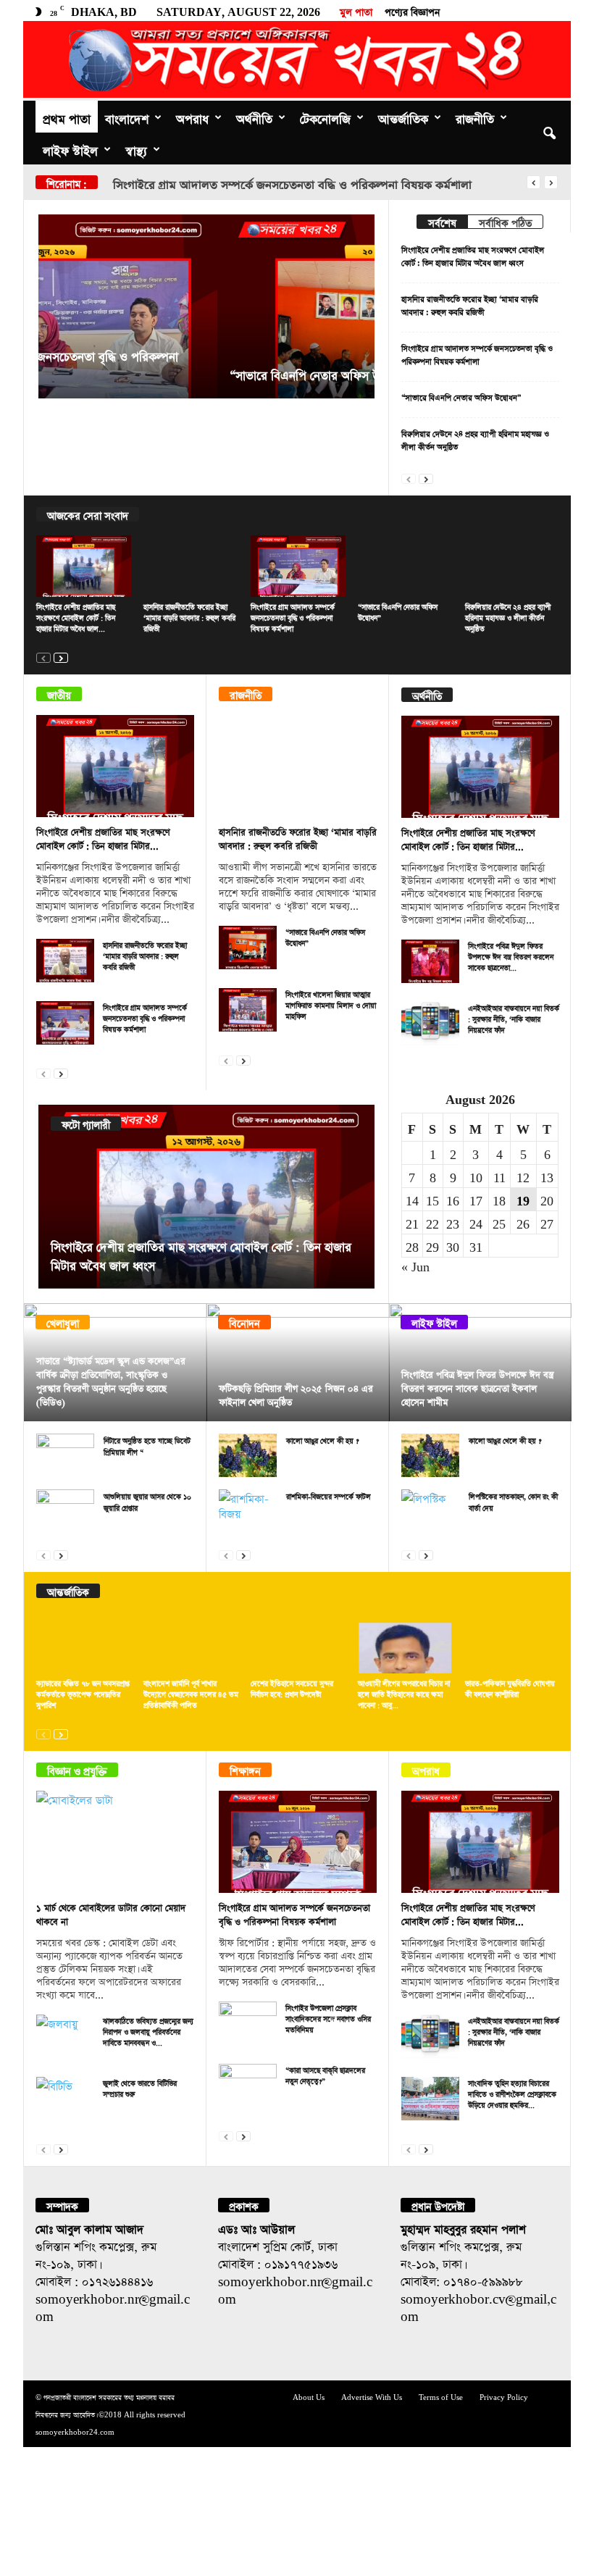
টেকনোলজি (325, 117)
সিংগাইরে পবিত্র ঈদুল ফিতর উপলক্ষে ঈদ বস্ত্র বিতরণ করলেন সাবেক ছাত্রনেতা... (511, 955)
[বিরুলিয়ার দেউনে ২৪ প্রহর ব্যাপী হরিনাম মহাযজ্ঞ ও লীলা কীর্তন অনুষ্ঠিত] (513, 566)
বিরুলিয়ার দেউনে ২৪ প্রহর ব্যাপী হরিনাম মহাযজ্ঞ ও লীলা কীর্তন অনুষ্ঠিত (508, 616)
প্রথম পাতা (67, 117)
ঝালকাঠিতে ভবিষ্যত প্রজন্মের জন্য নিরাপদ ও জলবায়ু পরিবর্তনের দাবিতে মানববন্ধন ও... (148, 2031)
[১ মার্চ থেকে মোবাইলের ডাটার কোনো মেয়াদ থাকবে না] (115, 1842)
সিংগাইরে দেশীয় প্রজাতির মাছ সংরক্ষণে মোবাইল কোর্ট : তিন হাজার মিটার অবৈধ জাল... (76, 616)
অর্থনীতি (254, 117)
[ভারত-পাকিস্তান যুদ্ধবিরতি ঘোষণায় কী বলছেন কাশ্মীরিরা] (513, 1643)
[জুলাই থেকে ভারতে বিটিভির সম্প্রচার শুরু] (65, 2099)
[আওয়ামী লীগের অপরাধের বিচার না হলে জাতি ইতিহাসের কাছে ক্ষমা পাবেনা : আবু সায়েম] (405, 1643)
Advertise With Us (372, 2396)
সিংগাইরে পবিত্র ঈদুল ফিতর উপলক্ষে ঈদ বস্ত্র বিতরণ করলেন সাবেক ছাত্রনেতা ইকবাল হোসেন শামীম (477, 1387)
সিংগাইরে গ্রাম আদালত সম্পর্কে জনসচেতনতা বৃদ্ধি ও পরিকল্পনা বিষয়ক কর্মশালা (293, 616)
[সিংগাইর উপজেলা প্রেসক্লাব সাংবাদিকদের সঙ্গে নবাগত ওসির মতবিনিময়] (248, 2023)
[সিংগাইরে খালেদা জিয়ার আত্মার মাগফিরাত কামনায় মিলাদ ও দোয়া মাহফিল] (248, 1010)
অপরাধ (192, 117)
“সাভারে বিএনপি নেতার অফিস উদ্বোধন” (210, 183)
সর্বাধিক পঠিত (505, 221)
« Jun (415, 1265)
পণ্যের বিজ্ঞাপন (412, 10)
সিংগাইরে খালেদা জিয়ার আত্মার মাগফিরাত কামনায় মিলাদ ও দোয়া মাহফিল (331, 1004)
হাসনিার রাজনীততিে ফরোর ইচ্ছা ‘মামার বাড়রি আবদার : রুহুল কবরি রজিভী (189, 616)
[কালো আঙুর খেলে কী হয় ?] (248, 1455)
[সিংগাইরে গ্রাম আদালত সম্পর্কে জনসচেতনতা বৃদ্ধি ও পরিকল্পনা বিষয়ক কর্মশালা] (298, 566)
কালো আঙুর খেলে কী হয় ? (322, 1439)
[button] (549, 133)
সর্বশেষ (442, 221)
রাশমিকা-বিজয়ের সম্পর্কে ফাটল (329, 1495)
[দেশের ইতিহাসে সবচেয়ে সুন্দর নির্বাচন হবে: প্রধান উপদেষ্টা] (298, 1643)
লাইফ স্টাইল (70, 149)
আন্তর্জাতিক (403, 117)
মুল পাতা (356, 10)
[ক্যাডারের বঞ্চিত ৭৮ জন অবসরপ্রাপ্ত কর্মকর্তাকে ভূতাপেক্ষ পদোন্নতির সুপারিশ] (84, 1643)
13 (547, 1176)
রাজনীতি (475, 117)
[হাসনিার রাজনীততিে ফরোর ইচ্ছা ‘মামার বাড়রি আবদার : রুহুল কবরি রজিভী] (191, 566)
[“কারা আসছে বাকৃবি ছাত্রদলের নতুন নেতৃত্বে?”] (248, 2086)
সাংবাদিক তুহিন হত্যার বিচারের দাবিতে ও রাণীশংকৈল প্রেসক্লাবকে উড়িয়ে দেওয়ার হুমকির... (512, 2093)
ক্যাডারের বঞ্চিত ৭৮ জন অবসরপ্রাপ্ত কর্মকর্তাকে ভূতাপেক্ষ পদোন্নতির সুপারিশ (83, 1693)
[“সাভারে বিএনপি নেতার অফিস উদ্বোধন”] (206, 306)
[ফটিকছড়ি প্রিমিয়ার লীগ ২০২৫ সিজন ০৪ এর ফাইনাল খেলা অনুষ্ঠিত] (298, 1362)
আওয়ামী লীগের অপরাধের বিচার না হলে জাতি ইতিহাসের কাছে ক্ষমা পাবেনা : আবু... (404, 1693)
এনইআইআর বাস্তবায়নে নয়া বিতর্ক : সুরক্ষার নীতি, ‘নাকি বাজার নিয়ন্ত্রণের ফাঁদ (514, 1018)
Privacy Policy (504, 2396)
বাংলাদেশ (127, 117)
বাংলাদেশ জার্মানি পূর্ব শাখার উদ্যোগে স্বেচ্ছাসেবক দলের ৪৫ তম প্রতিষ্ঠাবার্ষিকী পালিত (191, 1693)
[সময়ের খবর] (297, 59)
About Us (309, 2396)
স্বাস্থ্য (136, 149)
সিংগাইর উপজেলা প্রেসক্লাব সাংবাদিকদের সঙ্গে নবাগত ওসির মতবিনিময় (328, 2017)
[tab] (442, 222)
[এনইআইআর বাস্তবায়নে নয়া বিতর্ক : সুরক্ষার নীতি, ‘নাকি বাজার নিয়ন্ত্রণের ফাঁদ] (430, 1024)
